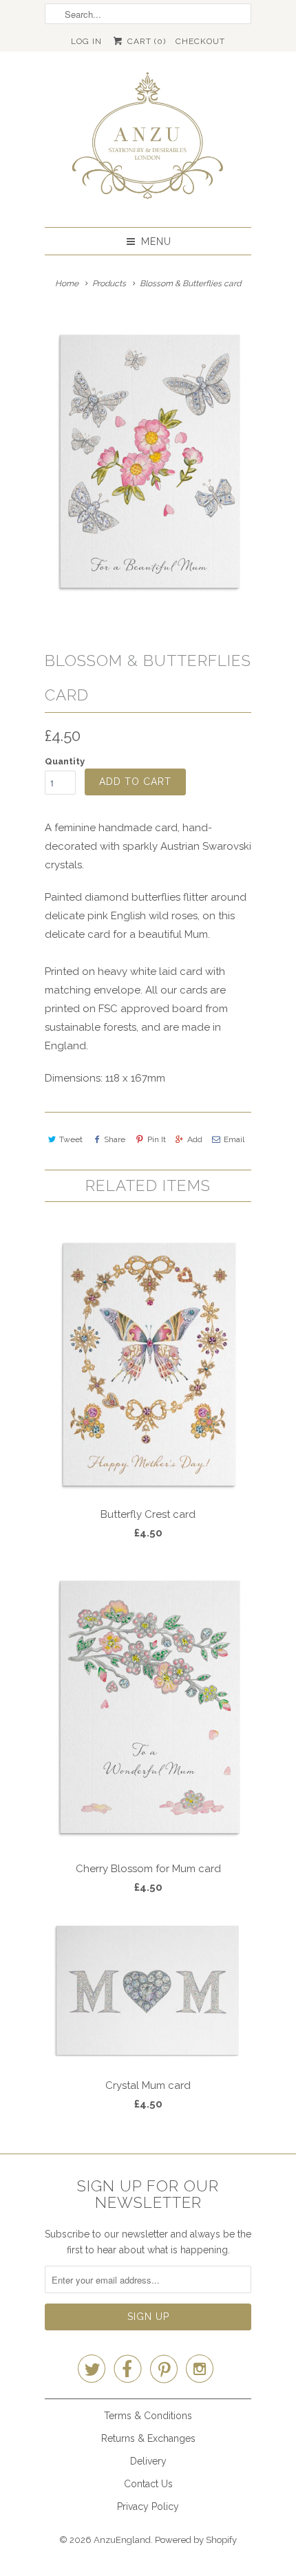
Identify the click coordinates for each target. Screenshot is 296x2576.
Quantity (65, 761)
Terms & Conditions (148, 2416)
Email (234, 1139)
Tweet (71, 1139)
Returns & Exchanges (148, 2438)
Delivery (148, 2461)
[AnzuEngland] (148, 139)
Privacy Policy (148, 2507)
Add (195, 1139)
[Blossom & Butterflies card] (148, 460)
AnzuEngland (122, 2540)
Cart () (145, 41)
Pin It (156, 1139)
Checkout (200, 41)
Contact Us (148, 2484)
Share (115, 1139)
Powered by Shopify (196, 2540)
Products (109, 283)
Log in (86, 41)
